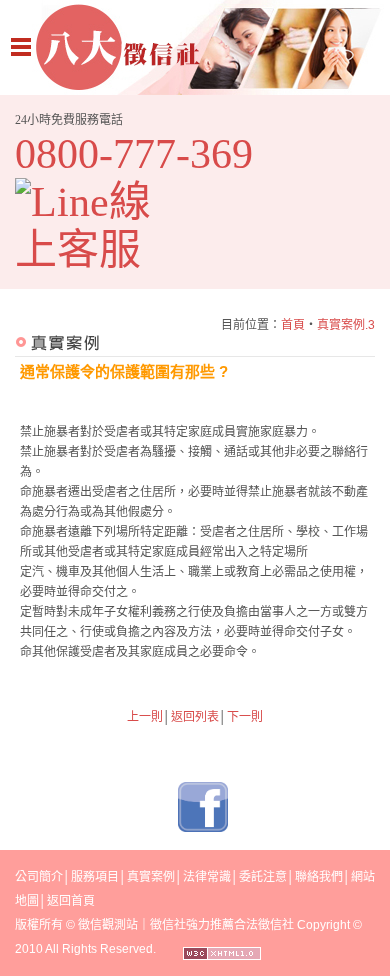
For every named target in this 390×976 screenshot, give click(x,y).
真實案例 (151, 877)
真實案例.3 (346, 325)
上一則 (145, 717)
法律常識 (207, 877)
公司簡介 (39, 877)
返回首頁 (71, 901)
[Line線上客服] (97, 226)
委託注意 (263, 877)
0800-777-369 (134, 154)
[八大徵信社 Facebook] (203, 828)
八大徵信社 (195, 47)
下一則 (245, 717)
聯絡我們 (319, 877)
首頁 (293, 325)
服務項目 (95, 877)
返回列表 (195, 717)
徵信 (90, 925)
